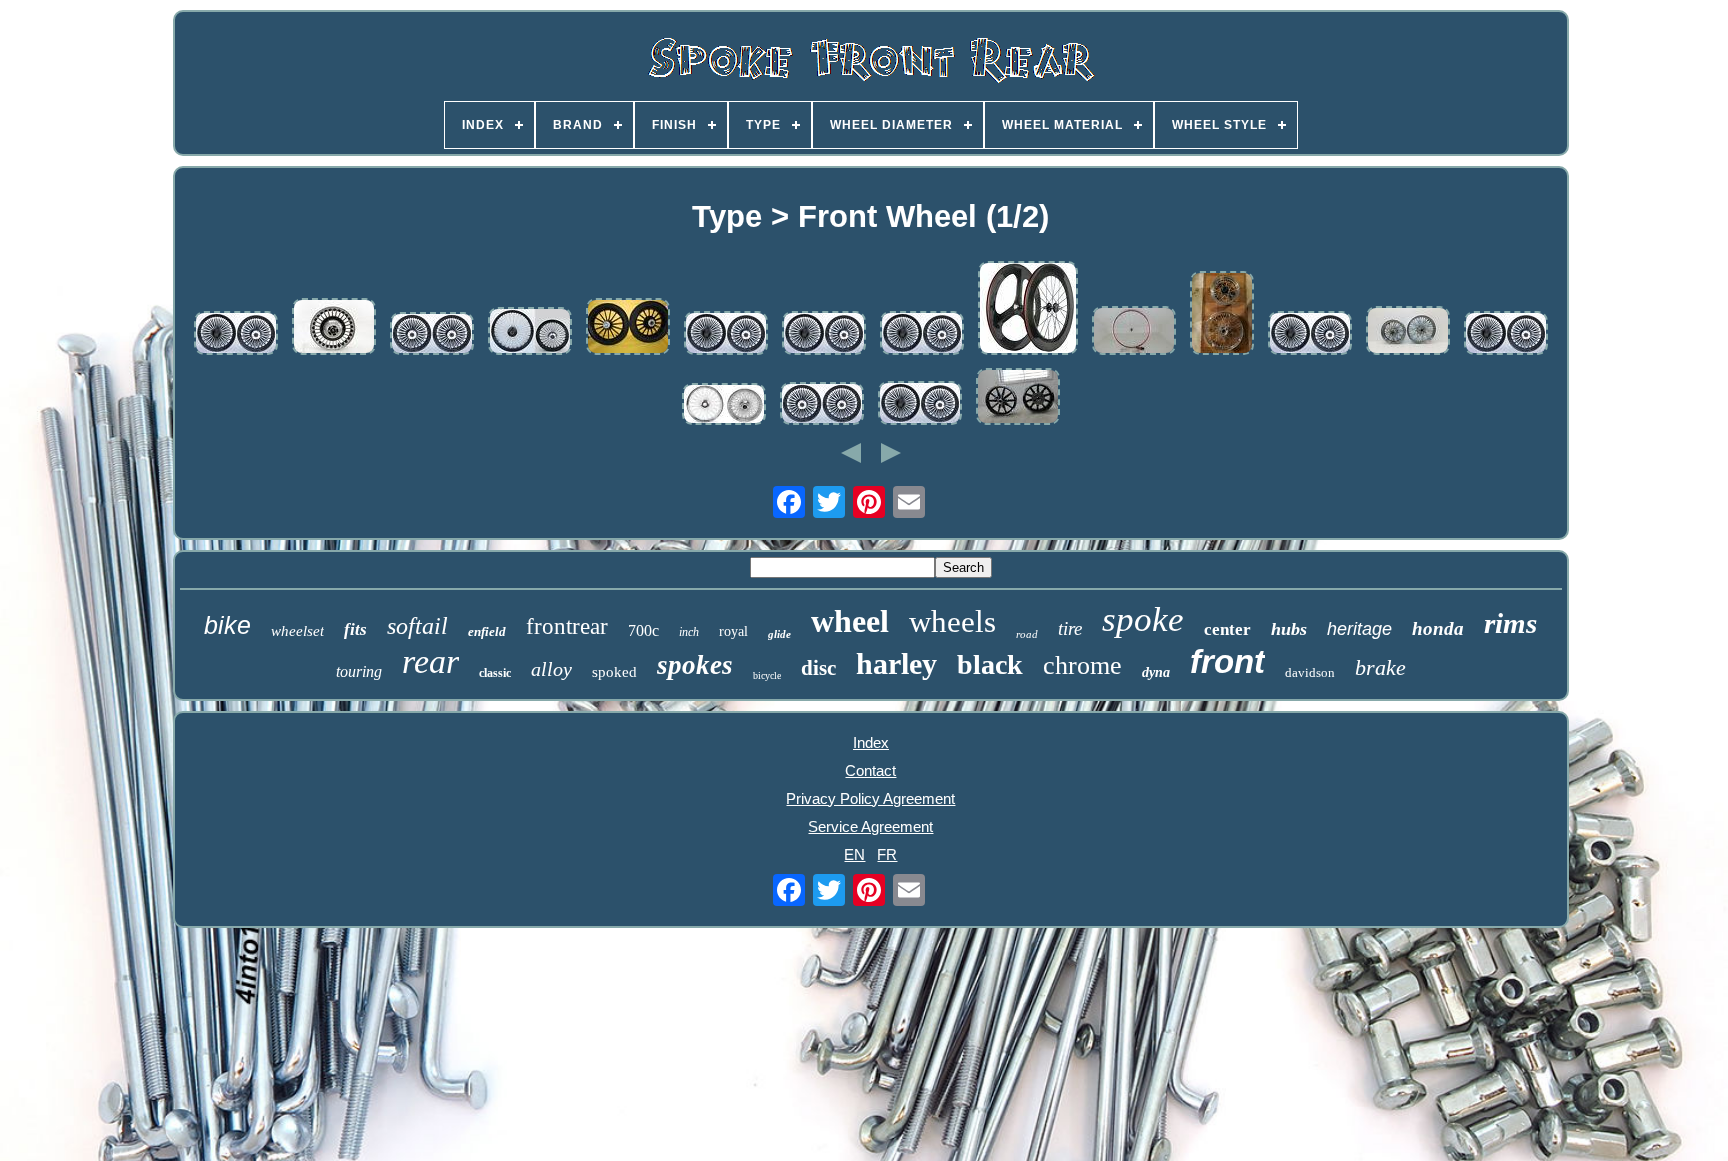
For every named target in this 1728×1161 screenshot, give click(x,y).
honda (1438, 628)
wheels (952, 621)
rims (1510, 623)
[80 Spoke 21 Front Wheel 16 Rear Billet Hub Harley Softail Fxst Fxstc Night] (724, 405)
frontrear (567, 626)
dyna (1156, 672)
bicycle (767, 675)
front (1227, 661)
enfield (487, 631)
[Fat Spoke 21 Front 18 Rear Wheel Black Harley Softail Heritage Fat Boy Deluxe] (824, 334)
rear (430, 661)
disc (818, 668)
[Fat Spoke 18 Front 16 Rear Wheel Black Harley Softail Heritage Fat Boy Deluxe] (236, 334)
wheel (850, 621)
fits (355, 629)
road (1027, 634)
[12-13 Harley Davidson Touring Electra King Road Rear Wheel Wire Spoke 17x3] (334, 328)
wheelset (297, 631)
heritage (1359, 629)
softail (417, 626)
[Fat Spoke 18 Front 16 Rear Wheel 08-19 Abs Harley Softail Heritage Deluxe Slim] (1506, 334)
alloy (551, 669)
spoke (1143, 619)
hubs (1289, 629)
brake (1380, 667)
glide (779, 634)
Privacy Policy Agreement (870, 798)
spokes (695, 665)
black (990, 664)
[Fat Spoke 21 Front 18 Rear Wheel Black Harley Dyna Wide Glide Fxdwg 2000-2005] (726, 334)
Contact (870, 770)
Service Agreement (870, 826)
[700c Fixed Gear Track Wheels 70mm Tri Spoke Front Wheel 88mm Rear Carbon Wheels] (1028, 309)
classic (495, 673)
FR (887, 854)
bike (227, 625)
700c (643, 630)
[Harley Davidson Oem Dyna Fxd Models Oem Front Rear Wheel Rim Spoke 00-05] (1408, 332)
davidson (1310, 672)
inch (689, 632)
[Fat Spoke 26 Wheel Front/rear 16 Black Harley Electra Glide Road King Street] (530, 332)
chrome (1082, 665)
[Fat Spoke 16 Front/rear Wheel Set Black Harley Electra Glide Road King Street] (432, 335)
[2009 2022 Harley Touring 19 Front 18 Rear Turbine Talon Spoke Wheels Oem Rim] (628, 328)
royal (733, 631)
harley (896, 663)
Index (871, 742)
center (1227, 629)
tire (1070, 628)
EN (854, 854)
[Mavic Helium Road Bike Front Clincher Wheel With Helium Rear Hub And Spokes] (1134, 332)
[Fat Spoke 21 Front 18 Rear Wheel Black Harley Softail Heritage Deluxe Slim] (922, 334)
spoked (614, 672)
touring (359, 671)
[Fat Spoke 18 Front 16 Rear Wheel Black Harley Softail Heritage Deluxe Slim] (1310, 334)
